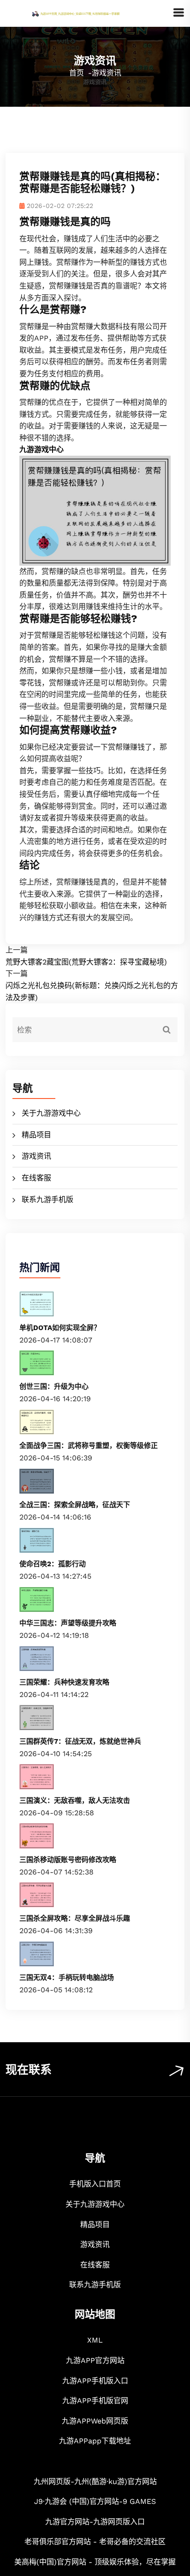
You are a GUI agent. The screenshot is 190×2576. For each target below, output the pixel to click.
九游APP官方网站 (95, 2360)
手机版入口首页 (95, 2184)
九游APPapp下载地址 (95, 2441)
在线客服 (36, 1178)
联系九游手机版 (47, 1199)
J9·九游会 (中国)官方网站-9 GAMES (95, 2501)
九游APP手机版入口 (95, 2381)
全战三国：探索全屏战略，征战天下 (75, 1505)
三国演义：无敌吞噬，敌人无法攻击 (75, 1801)
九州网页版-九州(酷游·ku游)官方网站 (95, 2481)
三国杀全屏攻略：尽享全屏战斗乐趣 (75, 1918)
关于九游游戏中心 (51, 1113)
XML (95, 2340)
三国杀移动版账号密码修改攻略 (68, 1860)
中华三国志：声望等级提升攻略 (68, 1623)
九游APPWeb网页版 (95, 2421)
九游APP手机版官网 (95, 2401)
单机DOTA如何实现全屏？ (60, 1328)
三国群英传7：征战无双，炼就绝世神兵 (80, 1741)
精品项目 (36, 1135)
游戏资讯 (36, 1156)
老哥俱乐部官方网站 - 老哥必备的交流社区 (95, 2542)
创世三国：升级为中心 (54, 1386)
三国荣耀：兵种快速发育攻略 (64, 1682)
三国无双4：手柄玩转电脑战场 (67, 1978)
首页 (77, 73)
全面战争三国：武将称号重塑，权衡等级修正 (89, 1446)
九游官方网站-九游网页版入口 (95, 2522)
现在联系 (29, 2070)
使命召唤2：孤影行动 (53, 1564)
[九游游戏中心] (89, 13)
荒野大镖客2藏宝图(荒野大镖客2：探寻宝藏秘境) (86, 962)
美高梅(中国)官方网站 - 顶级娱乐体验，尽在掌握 (95, 2562)
